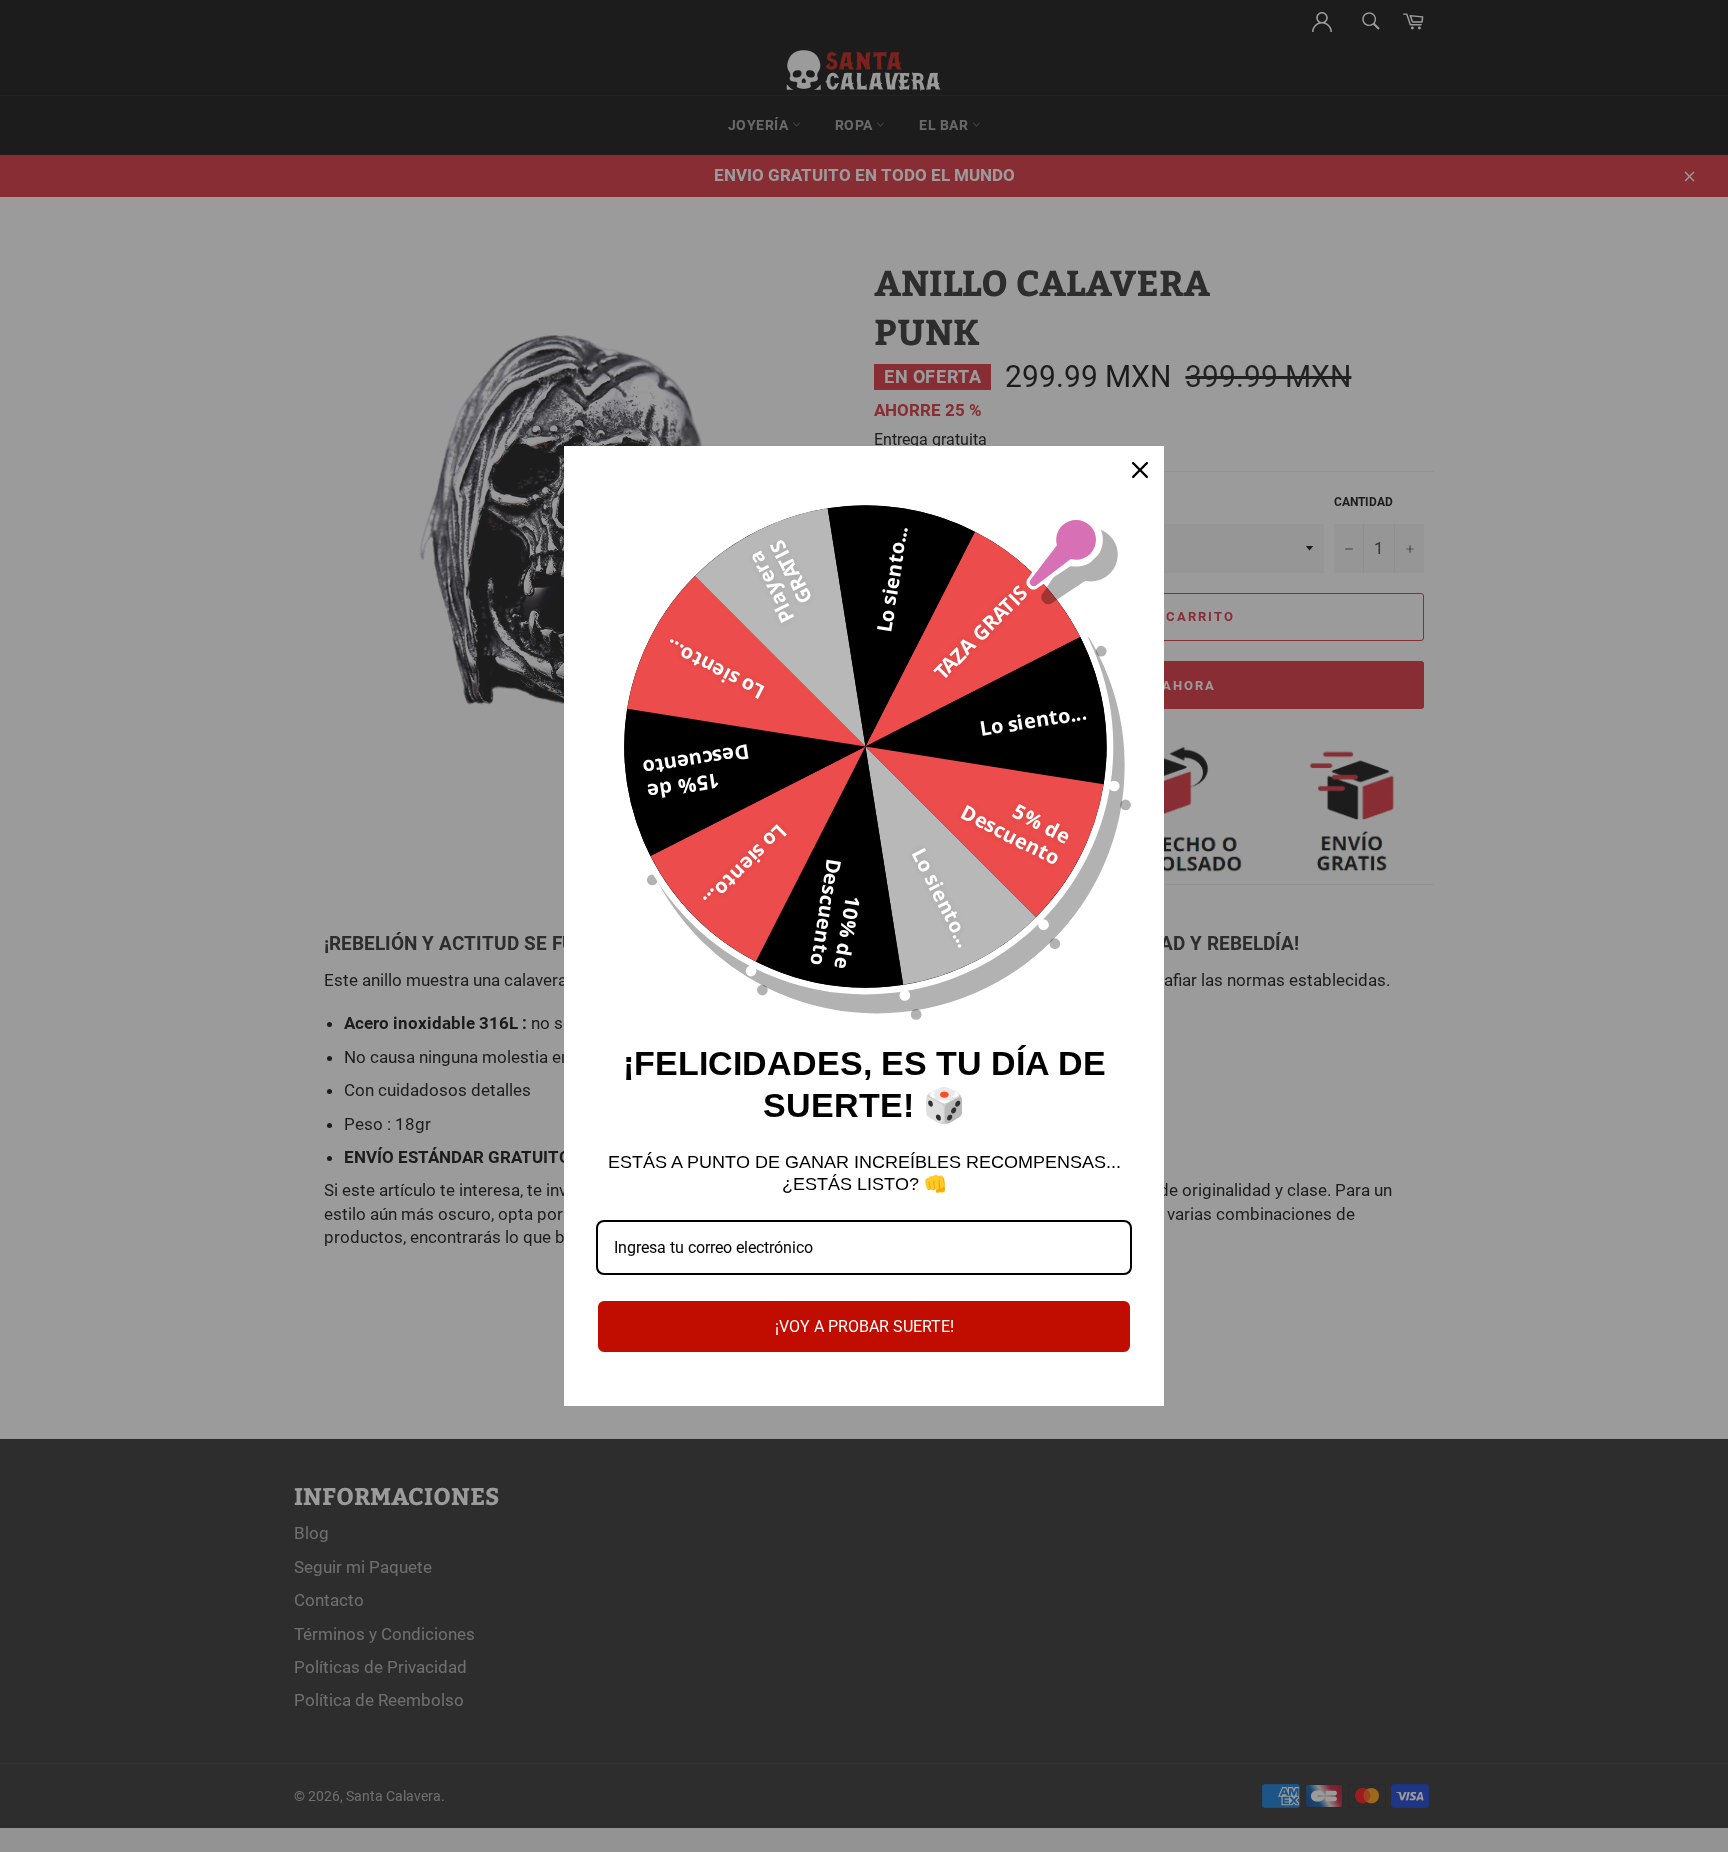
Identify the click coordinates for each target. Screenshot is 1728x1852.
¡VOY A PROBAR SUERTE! (864, 1326)
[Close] (1140, 470)
